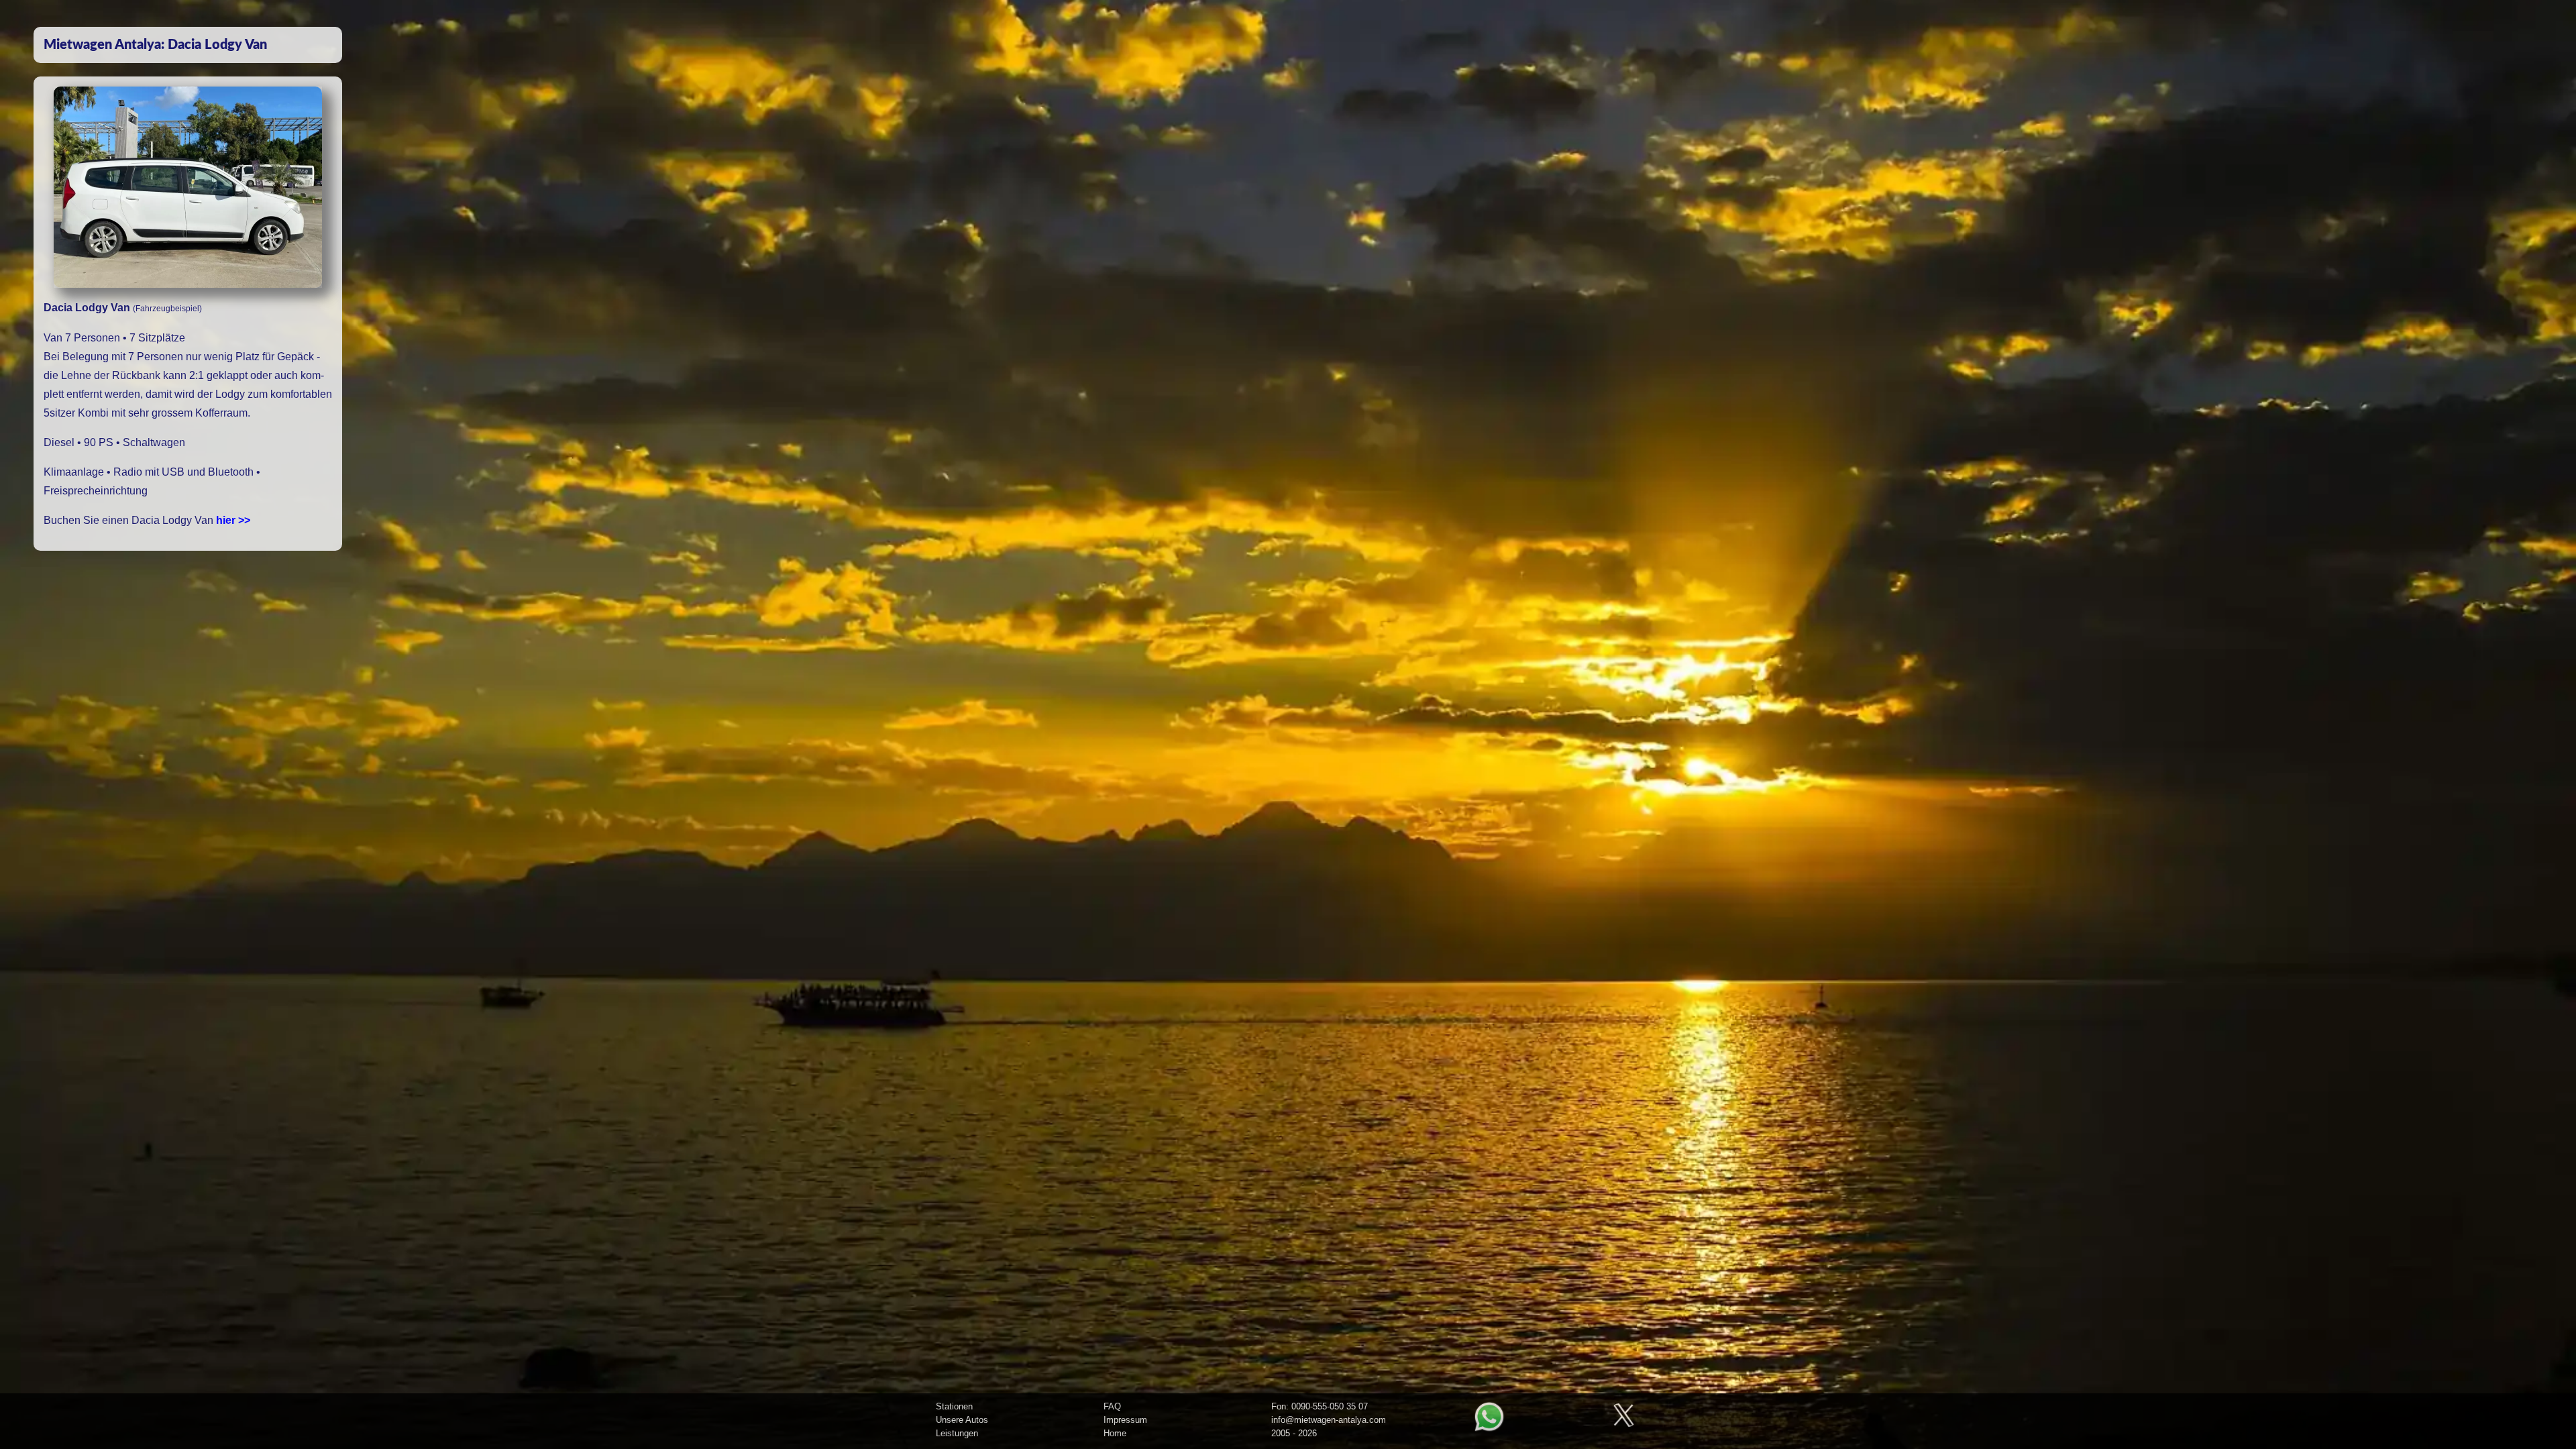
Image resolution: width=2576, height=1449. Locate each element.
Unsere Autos (962, 1420)
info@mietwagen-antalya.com (1329, 1420)
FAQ (1112, 1406)
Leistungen (957, 1433)
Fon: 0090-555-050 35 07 (1320, 1406)
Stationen (954, 1406)
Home (1115, 1433)
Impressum (1125, 1420)
